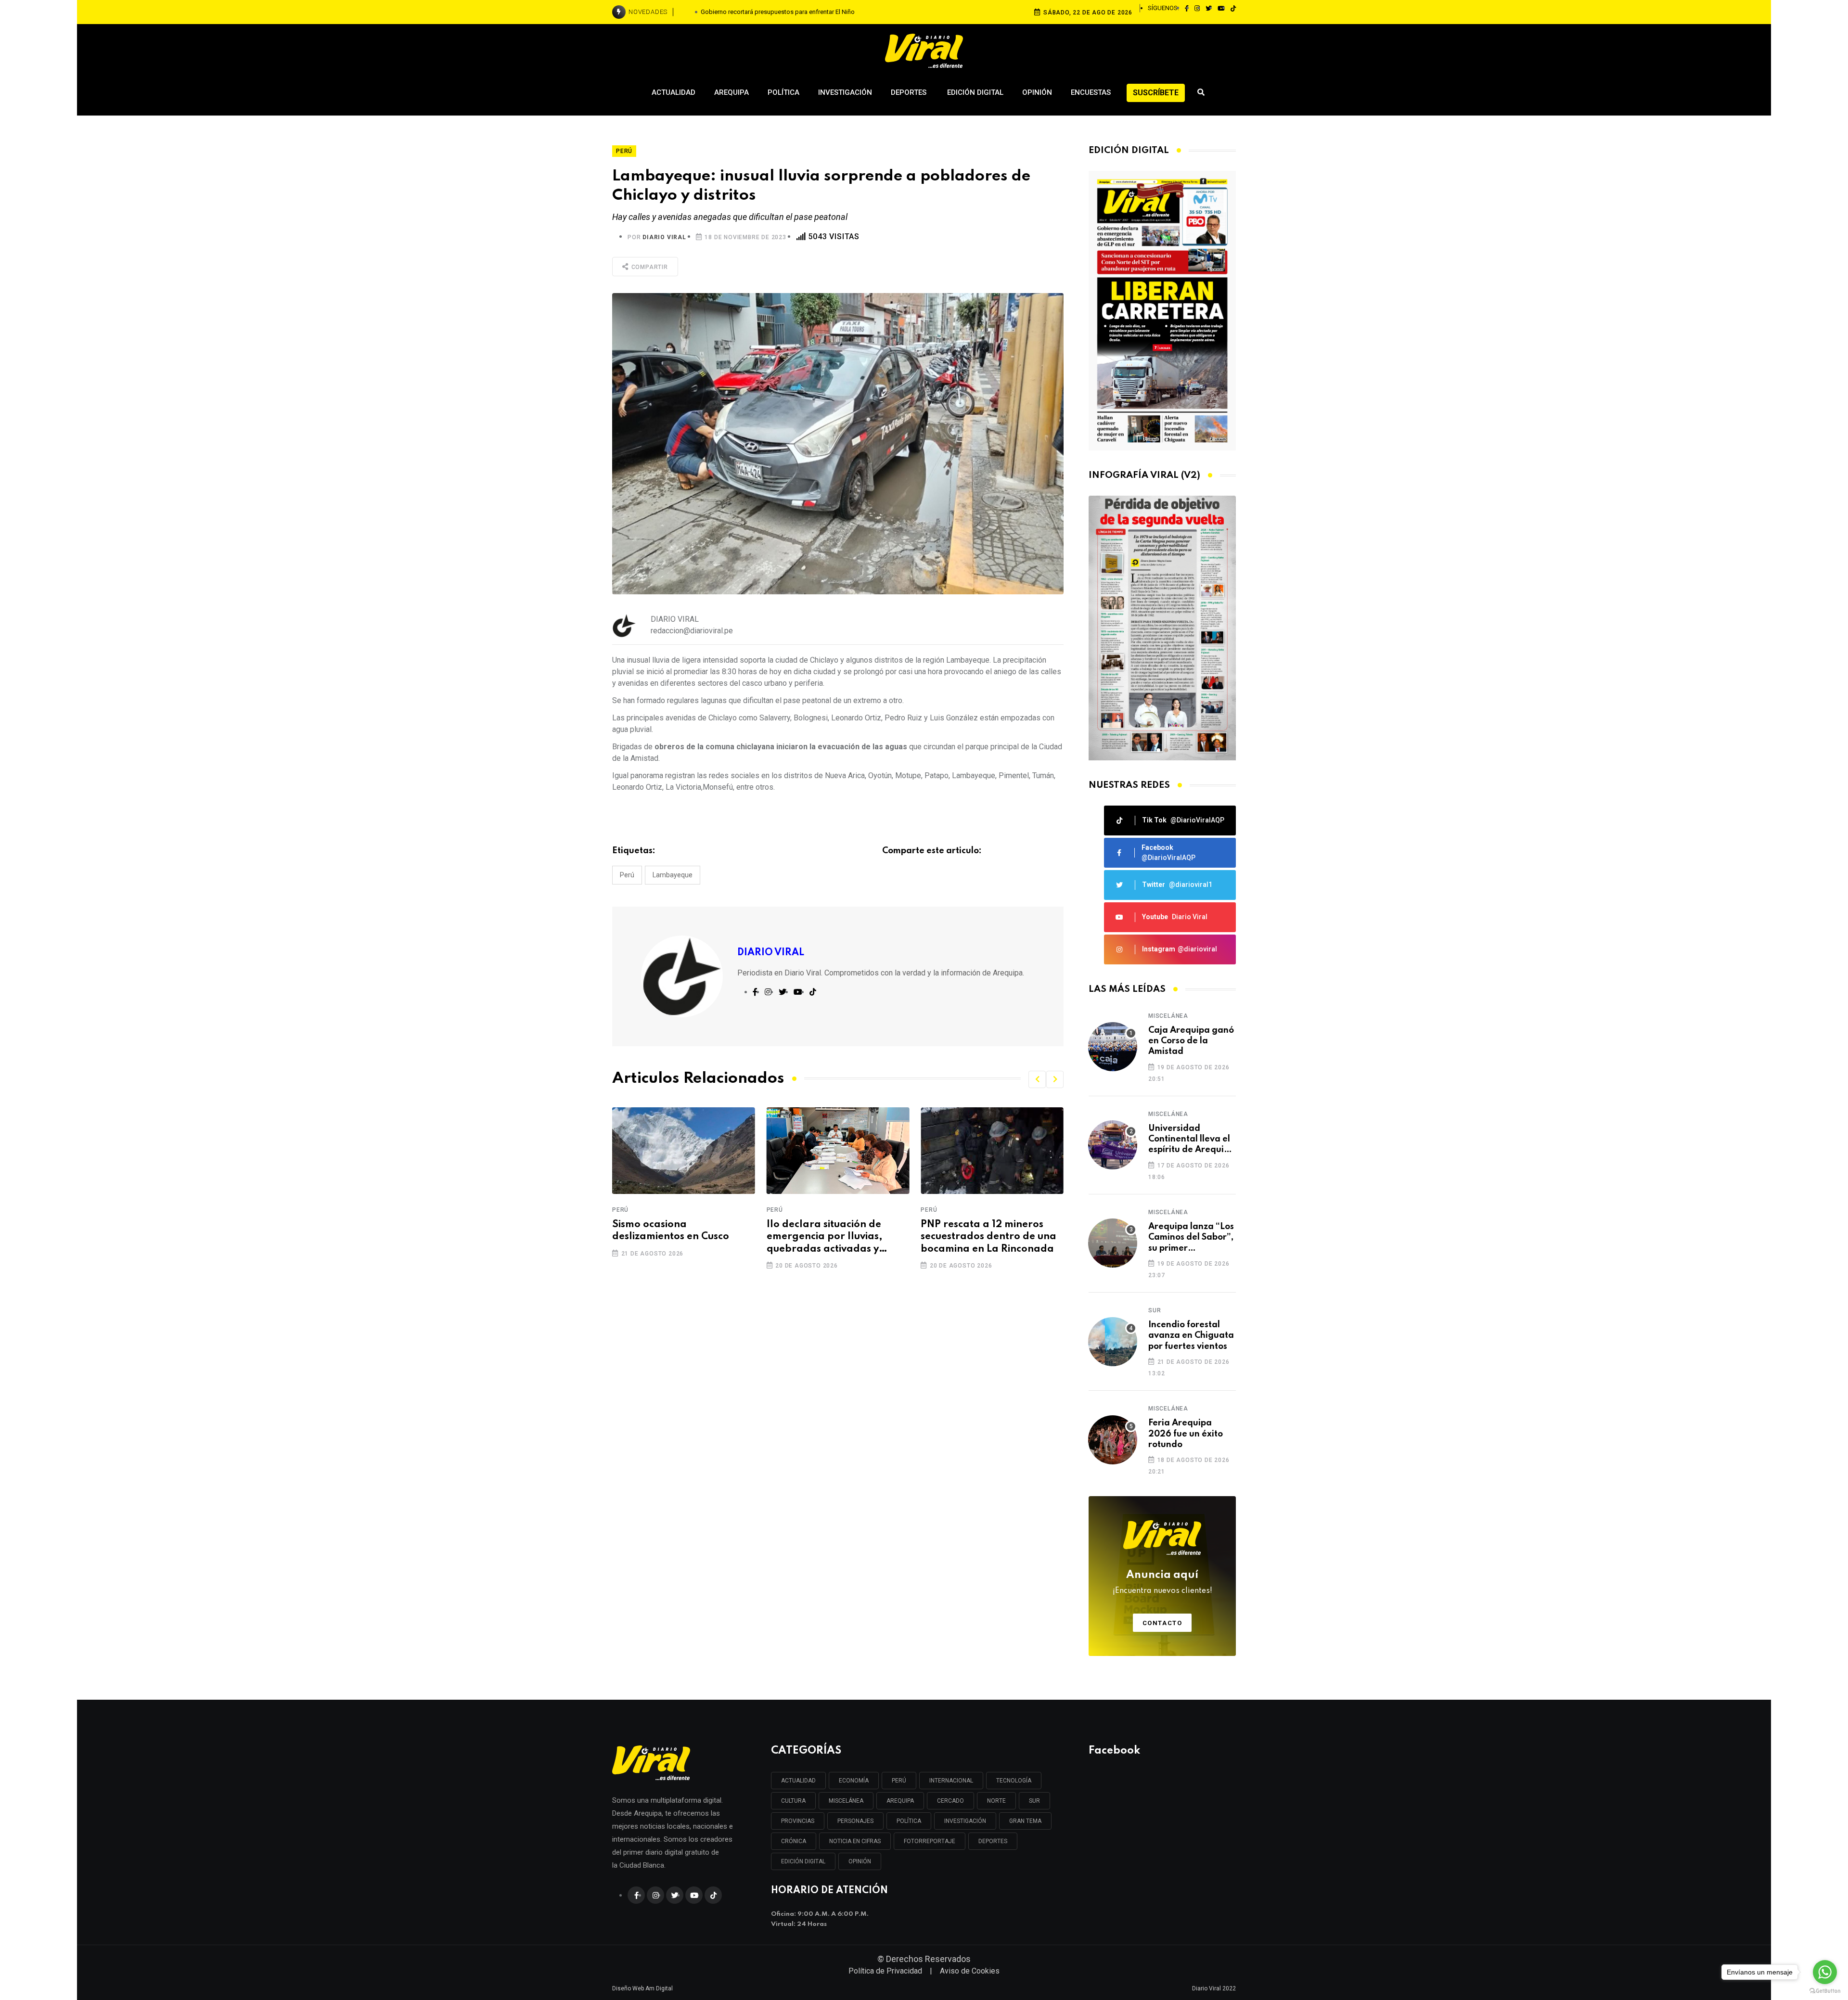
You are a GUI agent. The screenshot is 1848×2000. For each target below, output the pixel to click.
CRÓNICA (794, 1841)
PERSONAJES (855, 1821)
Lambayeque (673, 875)
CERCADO (950, 1801)
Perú (627, 875)
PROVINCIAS (798, 1821)
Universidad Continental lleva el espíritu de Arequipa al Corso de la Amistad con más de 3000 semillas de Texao (1192, 1140)
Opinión (1037, 92)
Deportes (910, 92)
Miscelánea (1168, 1016)
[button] (1037, 1079)
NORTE (996, 1801)
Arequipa (731, 92)
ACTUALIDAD (798, 1781)
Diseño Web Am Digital (642, 1988)
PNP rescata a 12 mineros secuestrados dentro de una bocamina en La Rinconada (834, 1237)
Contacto (1162, 1623)
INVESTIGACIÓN (965, 1821)
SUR (1034, 1801)
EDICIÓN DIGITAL (803, 1861)
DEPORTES (993, 1841)
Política (783, 92)
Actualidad (674, 92)
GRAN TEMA (1025, 1821)
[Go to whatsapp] (1825, 1972)
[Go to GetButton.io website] (1825, 1990)
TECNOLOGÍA (1014, 1781)
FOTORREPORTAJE (930, 1841)
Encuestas (1091, 92)
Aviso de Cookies (970, 1971)
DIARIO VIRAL (664, 237)
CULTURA (793, 1801)
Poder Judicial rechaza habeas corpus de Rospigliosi (778, 12)
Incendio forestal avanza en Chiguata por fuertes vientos (1191, 1336)
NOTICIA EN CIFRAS (855, 1841)
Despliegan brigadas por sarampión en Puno (982, 1231)
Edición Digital (975, 92)
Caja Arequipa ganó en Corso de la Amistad (1191, 1041)
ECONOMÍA (854, 1781)
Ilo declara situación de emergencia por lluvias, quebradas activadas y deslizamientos (670, 1238)
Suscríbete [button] (1156, 93)
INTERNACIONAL (951, 1781)
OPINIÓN (860, 1861)
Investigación (845, 92)
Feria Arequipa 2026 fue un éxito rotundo (1186, 1434)
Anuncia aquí (1162, 1582)
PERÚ (899, 1781)
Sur (1155, 1310)
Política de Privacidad (885, 1971)
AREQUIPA (900, 1801)
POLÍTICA (909, 1821)
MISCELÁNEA (846, 1801)
